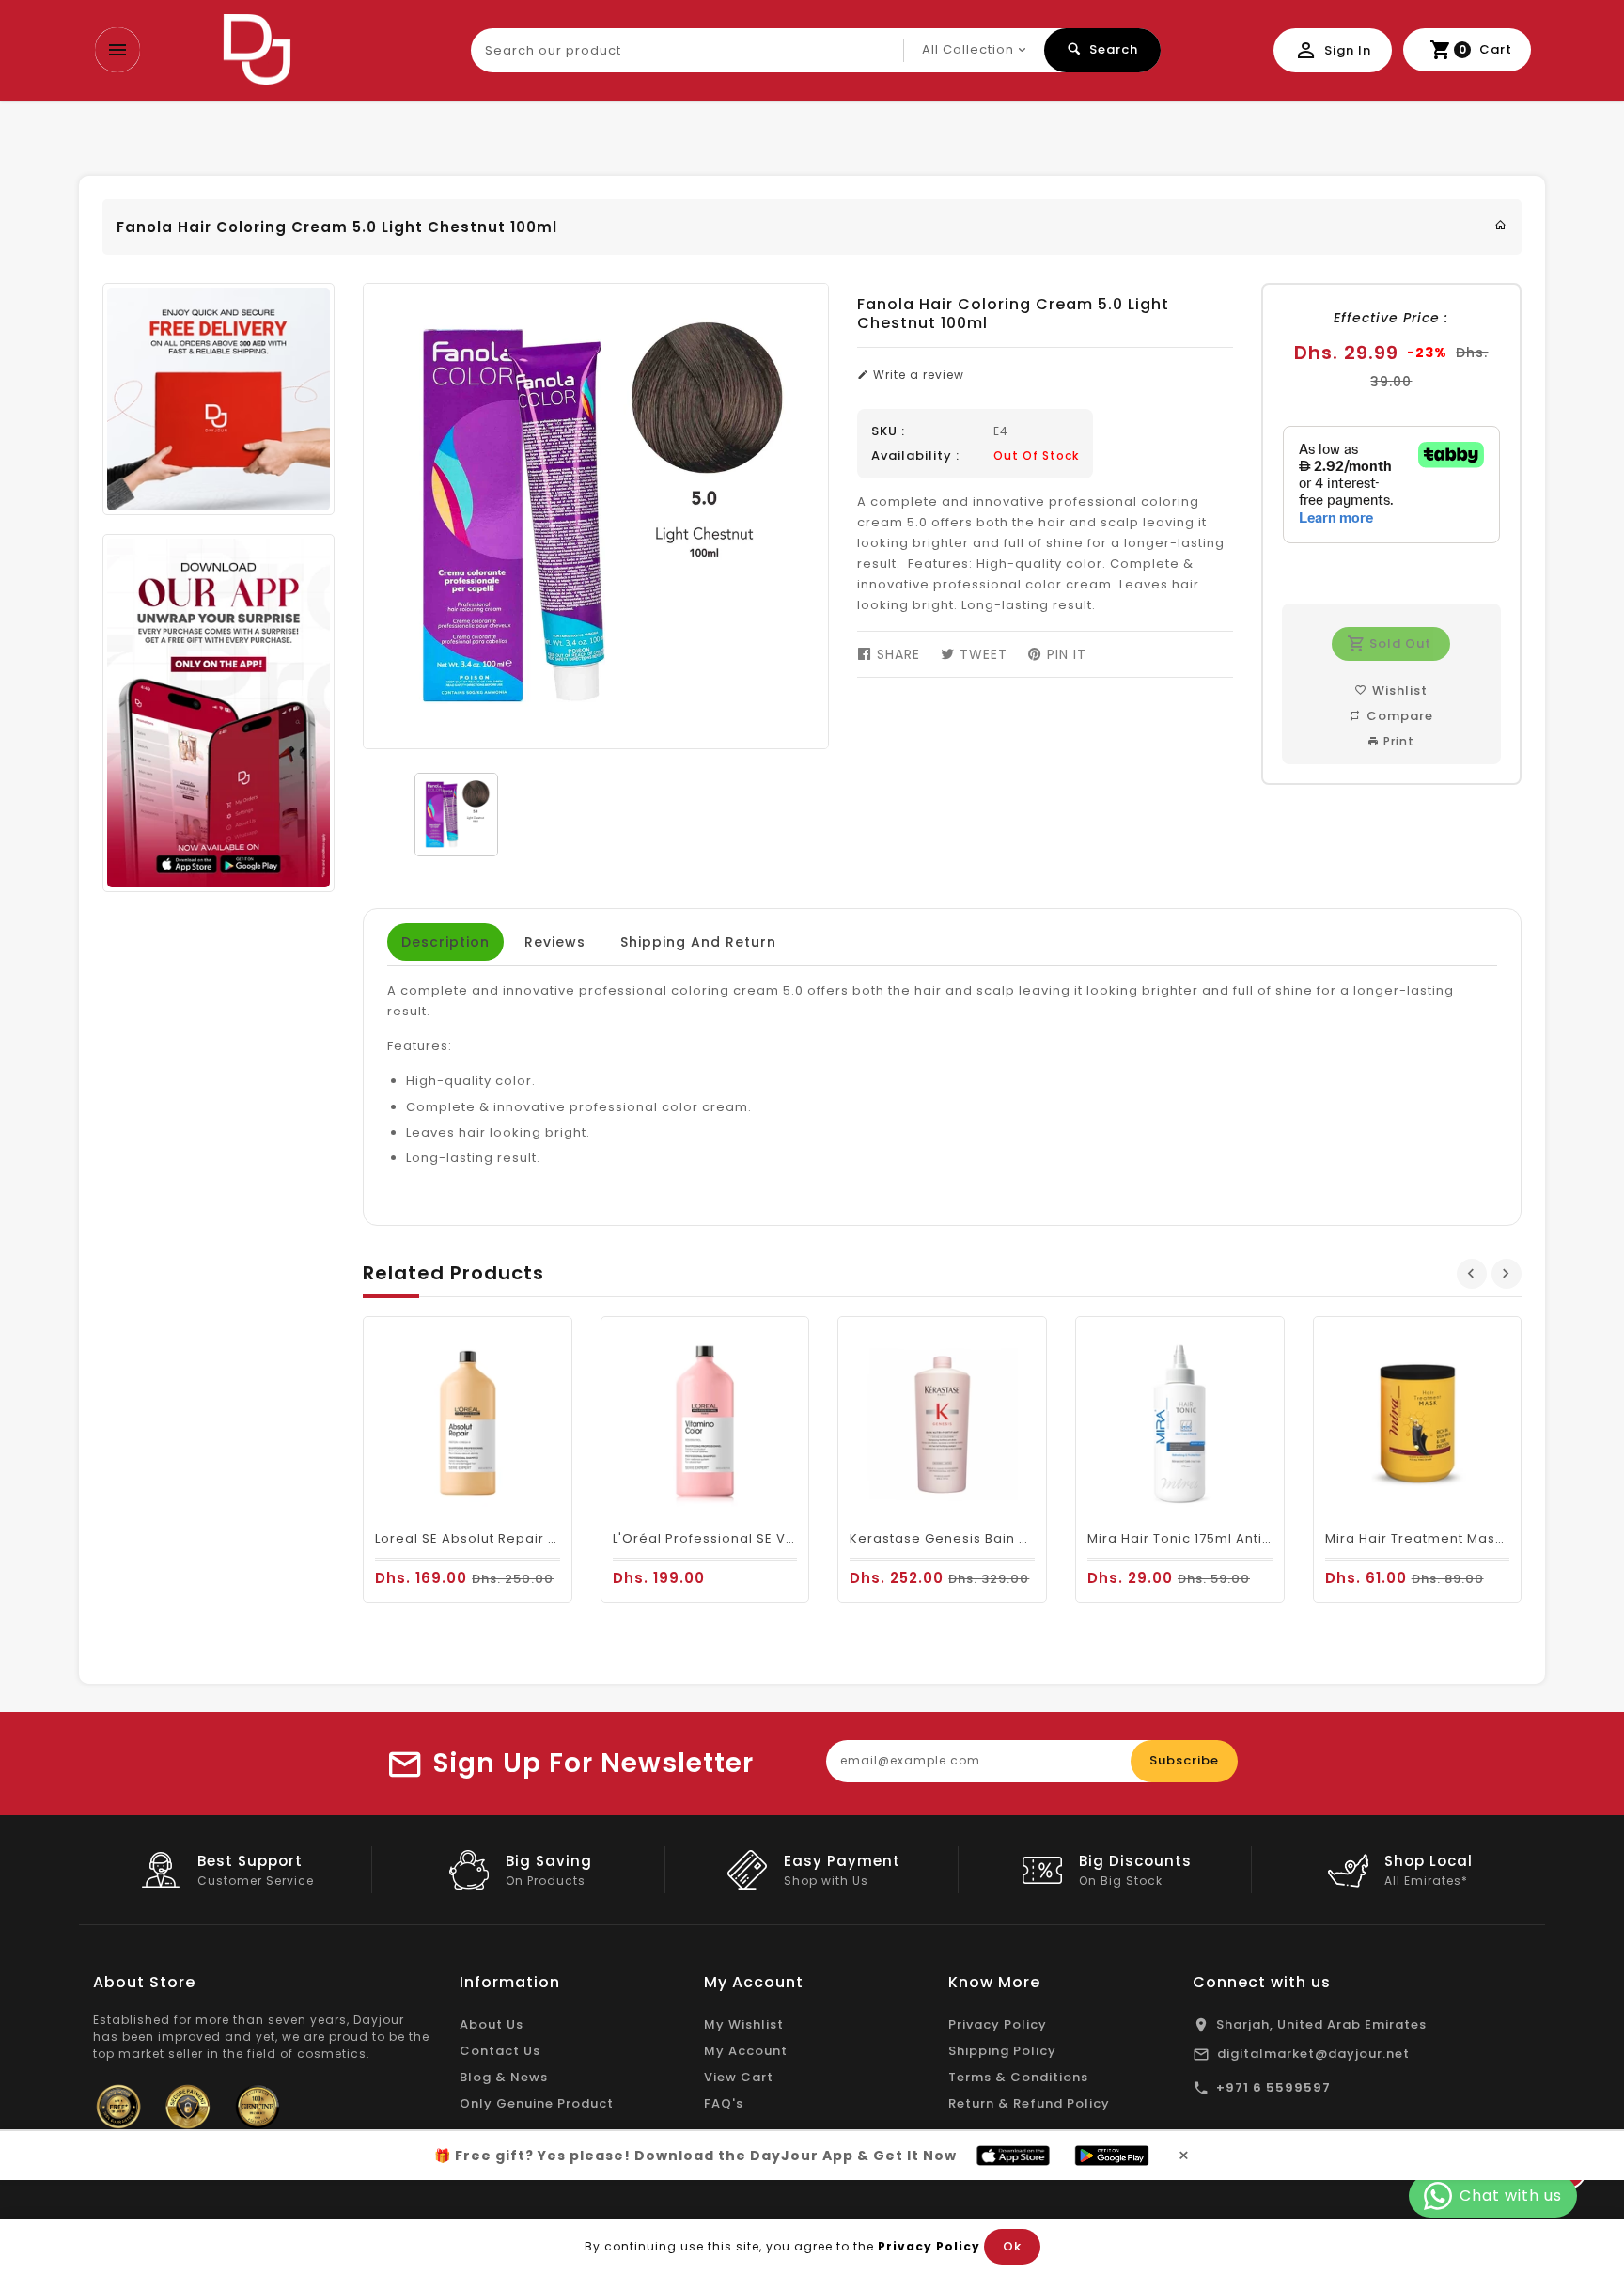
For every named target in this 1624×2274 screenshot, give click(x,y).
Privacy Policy (998, 2024)
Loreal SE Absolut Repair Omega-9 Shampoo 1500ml (557, 1538)
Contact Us (500, 2051)
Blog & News (504, 2077)
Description (445, 942)
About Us (492, 2024)
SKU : (888, 431)
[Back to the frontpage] (1501, 225)
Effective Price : (1391, 318)
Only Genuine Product (537, 2103)
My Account (746, 2051)
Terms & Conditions (1018, 2077)
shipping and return (698, 942)
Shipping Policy (1002, 2051)
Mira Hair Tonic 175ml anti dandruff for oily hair (1250, 1538)
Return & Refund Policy (1029, 2103)
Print (1397, 741)
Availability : (915, 456)
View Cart (739, 2077)
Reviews (555, 942)
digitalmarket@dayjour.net (1313, 2054)
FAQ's (724, 2103)
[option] (456, 815)
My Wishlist (744, 2024)
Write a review (917, 375)
